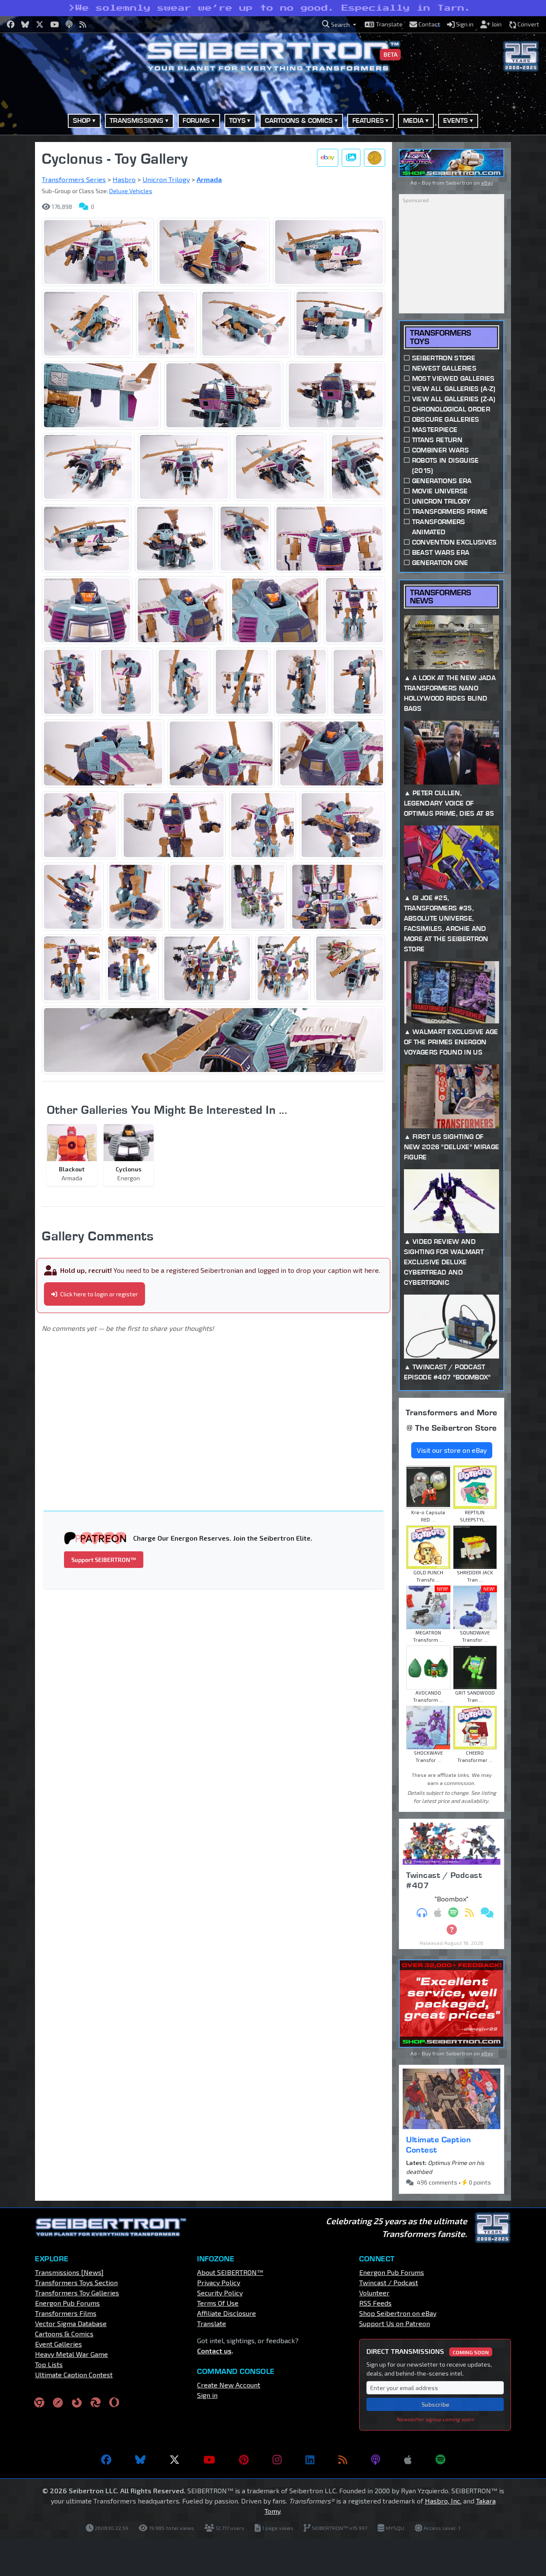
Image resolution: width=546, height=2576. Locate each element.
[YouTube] (209, 2460)
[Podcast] (376, 2460)
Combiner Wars (440, 450)
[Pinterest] (244, 2460)
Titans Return (437, 440)
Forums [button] (196, 120)
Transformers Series (74, 179)
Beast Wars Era (441, 552)
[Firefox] (77, 2402)
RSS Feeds (375, 2303)
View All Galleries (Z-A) (454, 399)
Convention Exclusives (455, 542)
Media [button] (414, 120)
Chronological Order (451, 409)
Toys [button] (237, 120)
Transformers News (440, 597)
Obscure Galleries (446, 419)
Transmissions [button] (136, 120)
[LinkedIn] (310, 2460)
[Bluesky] (140, 2460)
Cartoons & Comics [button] (299, 120)
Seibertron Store (444, 358)
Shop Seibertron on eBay (398, 2313)
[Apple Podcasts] (408, 2460)
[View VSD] (375, 158)
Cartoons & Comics (64, 2334)
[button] (339, 25)
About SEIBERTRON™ (230, 2272)
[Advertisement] (219, 1410)
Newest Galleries (444, 368)
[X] (174, 2460)
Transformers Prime (450, 511)
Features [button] (368, 120)
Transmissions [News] (69, 2272)
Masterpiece (435, 430)
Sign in (207, 2395)
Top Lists (49, 2364)
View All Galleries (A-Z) (454, 389)
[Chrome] (39, 2402)
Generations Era (442, 481)
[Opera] (114, 2402)
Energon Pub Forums (67, 2303)
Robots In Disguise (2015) (446, 465)
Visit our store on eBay (452, 1450)
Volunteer (374, 2293)
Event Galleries (58, 2344)
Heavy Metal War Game (71, 2354)
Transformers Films (66, 2313)
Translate (212, 2323)
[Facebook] (106, 2460)
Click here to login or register (98, 1294)
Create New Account (229, 2385)
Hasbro (124, 179)
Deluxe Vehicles (131, 191)
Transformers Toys (440, 337)
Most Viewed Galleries (453, 378)
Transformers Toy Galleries (77, 2293)
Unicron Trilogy (166, 179)
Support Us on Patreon (395, 2323)
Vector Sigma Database (71, 2323)
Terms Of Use (218, 2303)
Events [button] (456, 120)
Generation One (440, 563)
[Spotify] (440, 2460)
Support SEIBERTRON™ (104, 1560)
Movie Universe (440, 491)
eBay (487, 183)
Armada (209, 179)
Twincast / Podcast (389, 2282)
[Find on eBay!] (328, 158)
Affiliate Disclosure (227, 2313)
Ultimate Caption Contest (439, 2144)
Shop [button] (82, 120)
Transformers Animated (439, 527)
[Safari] (58, 2402)
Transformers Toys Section (76, 2282)
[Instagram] (277, 2460)
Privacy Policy (219, 2282)
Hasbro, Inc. (443, 2501)
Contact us (214, 2351)
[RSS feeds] (343, 2460)
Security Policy (220, 2293)
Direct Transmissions (428, 2351)
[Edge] (96, 2402)
